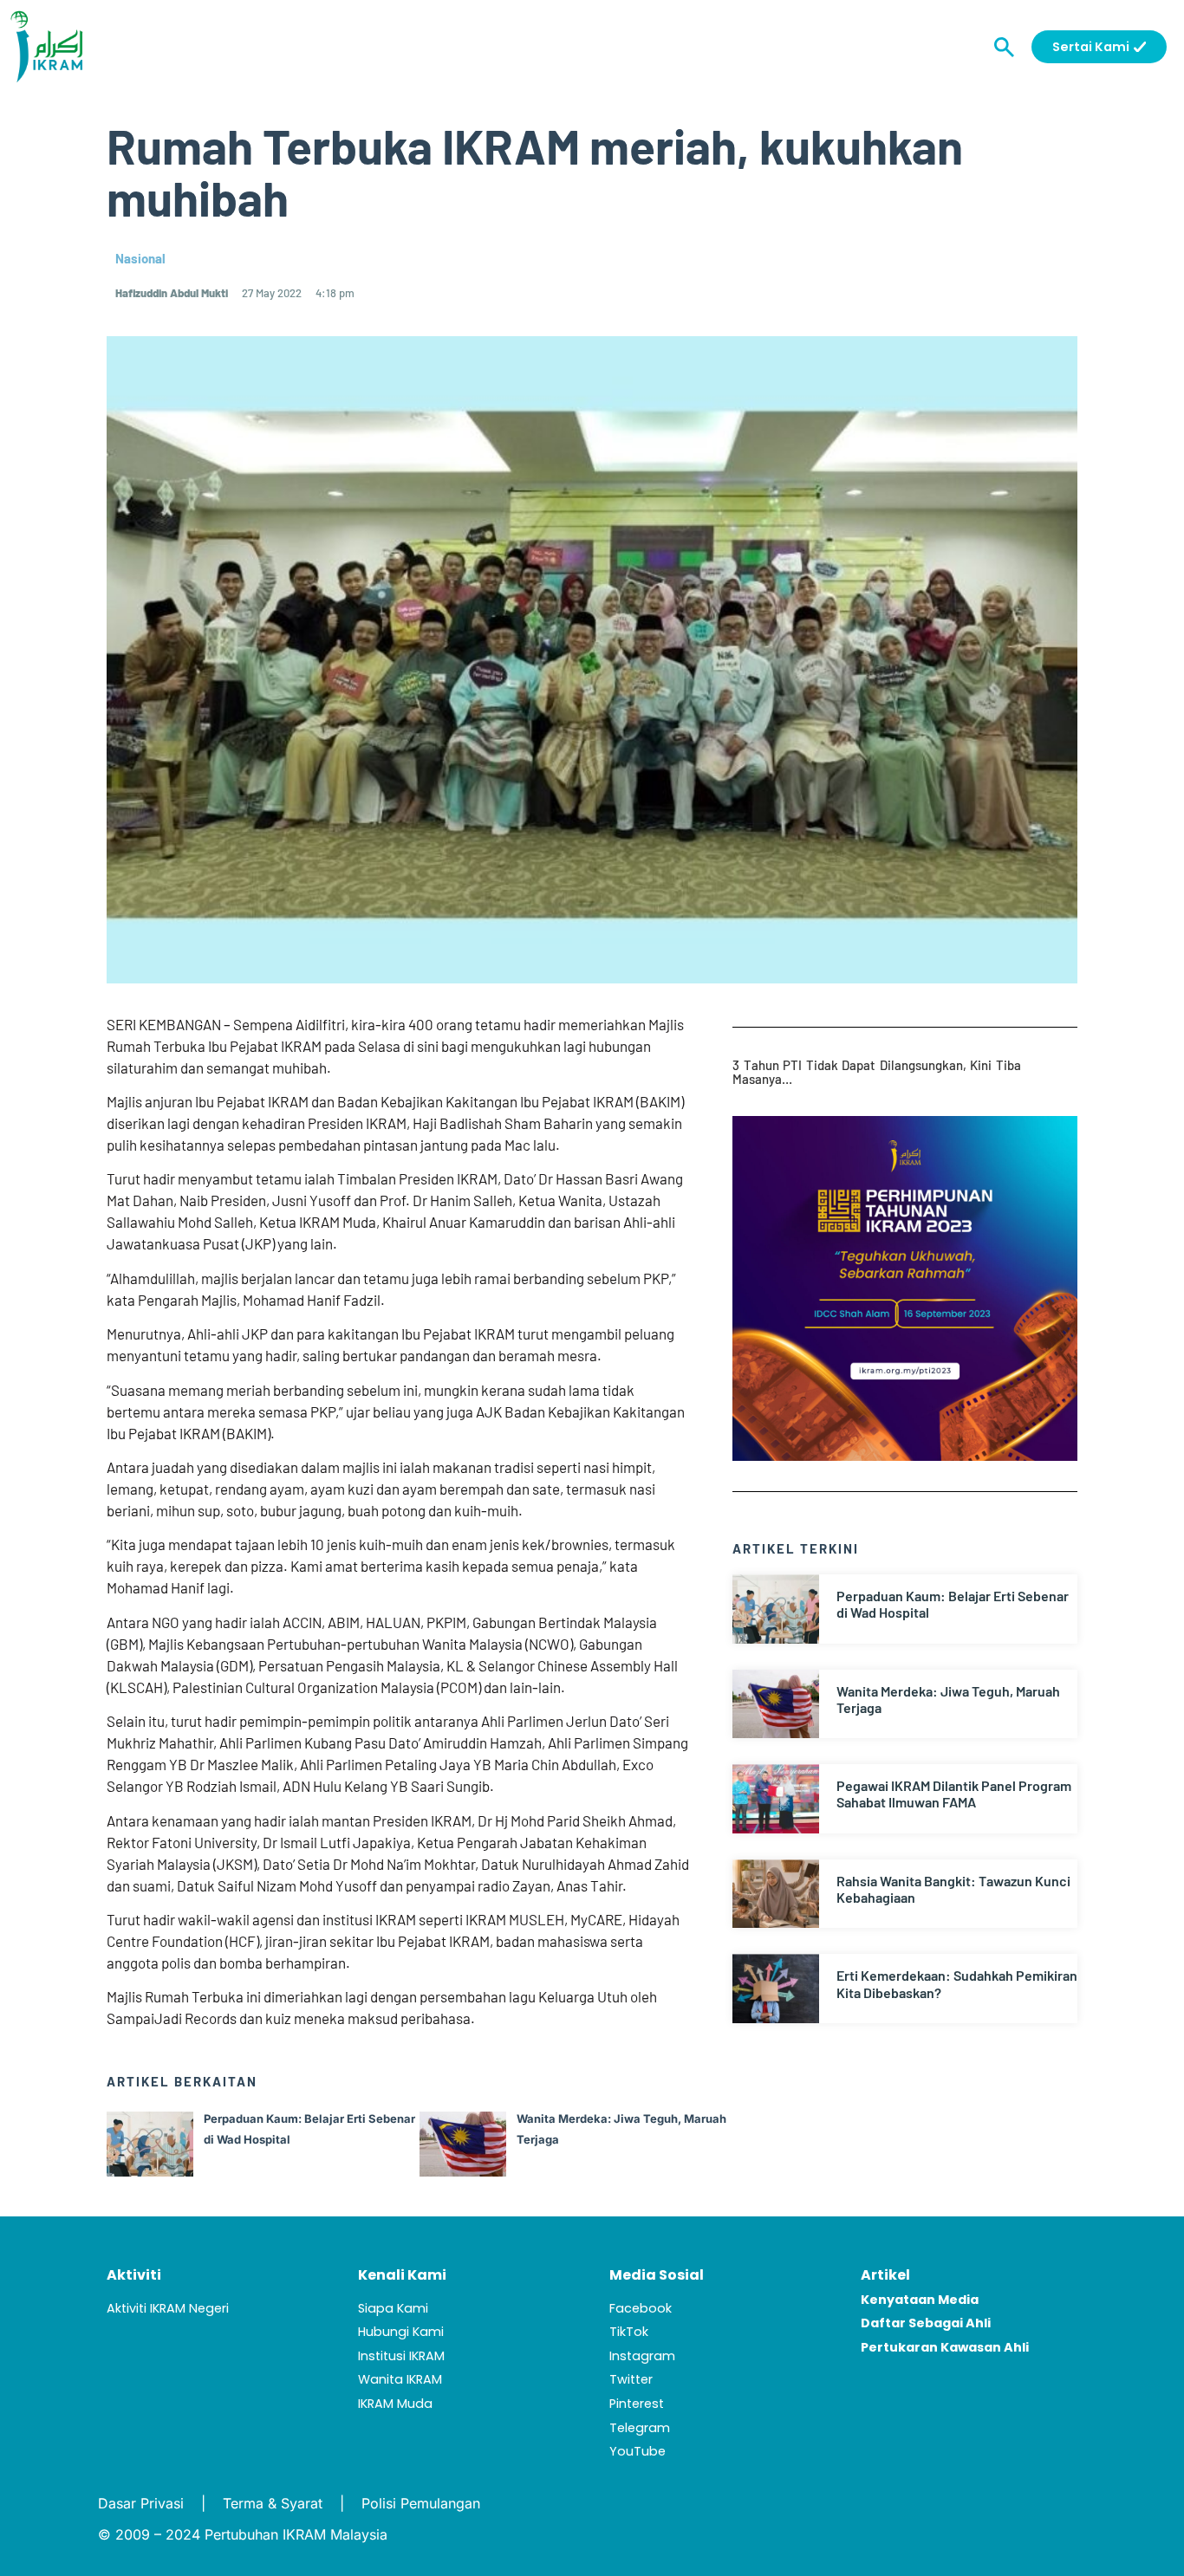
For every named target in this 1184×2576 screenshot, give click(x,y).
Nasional (140, 258)
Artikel (885, 2275)
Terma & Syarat (273, 2503)
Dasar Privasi (141, 2503)
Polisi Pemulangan (421, 2503)
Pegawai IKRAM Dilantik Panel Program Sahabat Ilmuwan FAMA (954, 1794)
